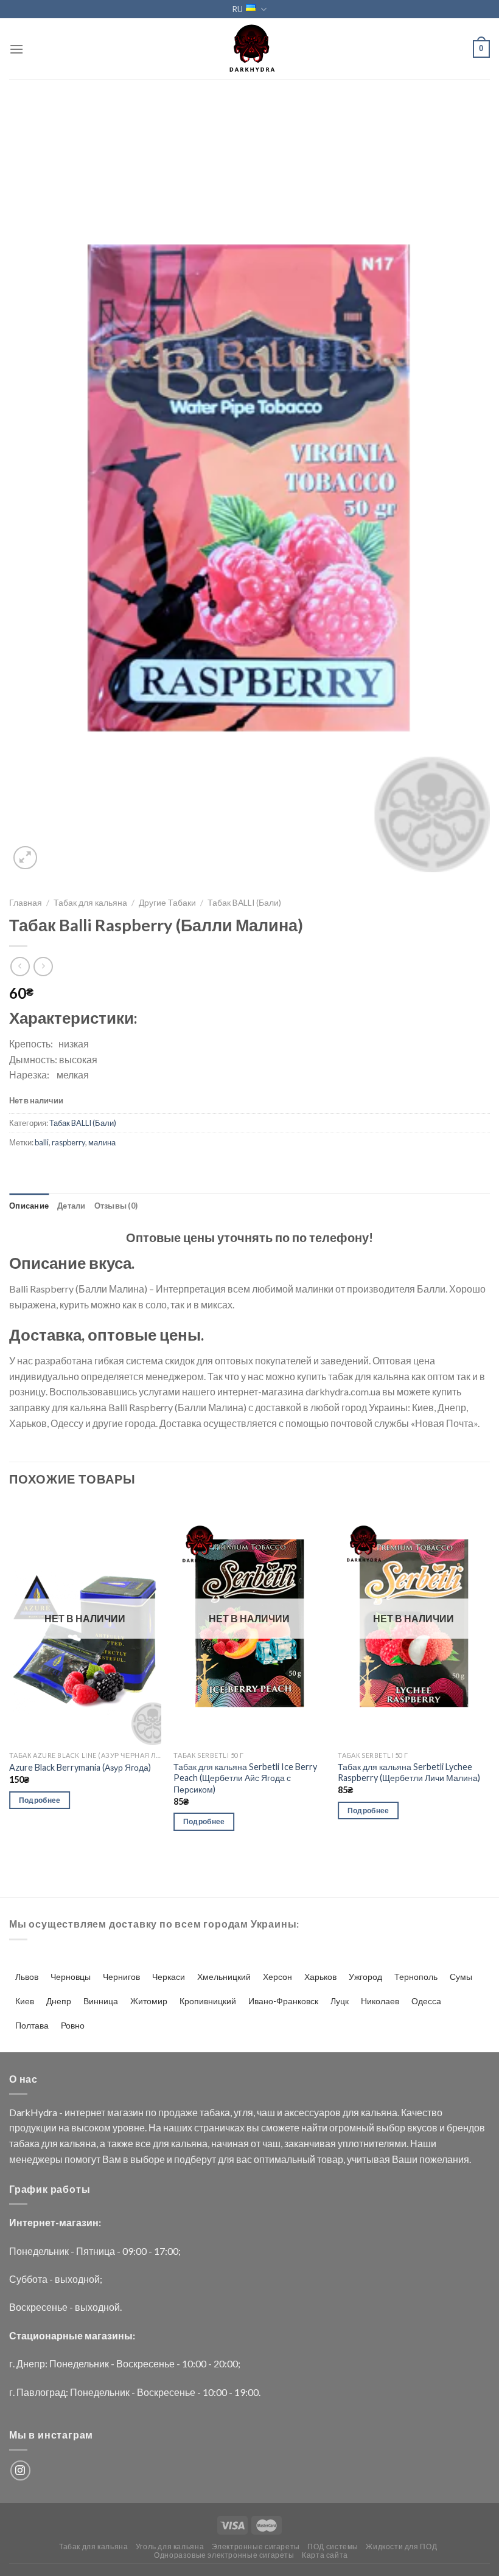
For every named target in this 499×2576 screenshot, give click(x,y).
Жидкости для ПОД (401, 2546)
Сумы (461, 1977)
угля (243, 2112)
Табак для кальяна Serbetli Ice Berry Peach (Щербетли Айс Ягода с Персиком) (245, 1778)
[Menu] (16, 49)
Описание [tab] (29, 1206)
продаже (178, 2112)
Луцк (340, 2001)
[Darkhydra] (249, 49)
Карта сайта (325, 2555)
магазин (125, 2112)
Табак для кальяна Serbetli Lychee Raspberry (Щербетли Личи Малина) (409, 1772)
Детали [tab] (72, 1206)
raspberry (68, 1142)
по (151, 2112)
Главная (26, 903)
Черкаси (169, 1977)
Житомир (149, 2001)
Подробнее (40, 1800)
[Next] (489, 1677)
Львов (27, 1977)
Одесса (426, 2001)
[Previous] (10, 1677)
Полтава (32, 2025)
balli (42, 1142)
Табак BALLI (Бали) (244, 903)
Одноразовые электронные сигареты (224, 2555)
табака (215, 2112)
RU (238, 9)
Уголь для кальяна (170, 2546)
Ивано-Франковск (283, 2001)
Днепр (59, 2001)
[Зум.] (25, 858)
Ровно (73, 2025)
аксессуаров (312, 2112)
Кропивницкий (208, 2001)
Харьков (320, 1977)
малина (102, 1142)
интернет (85, 2112)
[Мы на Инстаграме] (20, 2470)
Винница (101, 2001)
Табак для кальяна (90, 903)
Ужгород (365, 1977)
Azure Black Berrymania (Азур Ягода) (80, 1767)
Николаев (380, 2001)
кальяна (379, 2112)
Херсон (277, 1977)
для (351, 2112)
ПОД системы (333, 2546)
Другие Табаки (167, 903)
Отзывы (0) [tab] (116, 1206)
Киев (25, 2001)
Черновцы (71, 1977)
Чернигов (121, 1977)
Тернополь (416, 1977)
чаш (266, 2112)
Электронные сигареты (256, 2546)
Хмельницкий (224, 1977)
